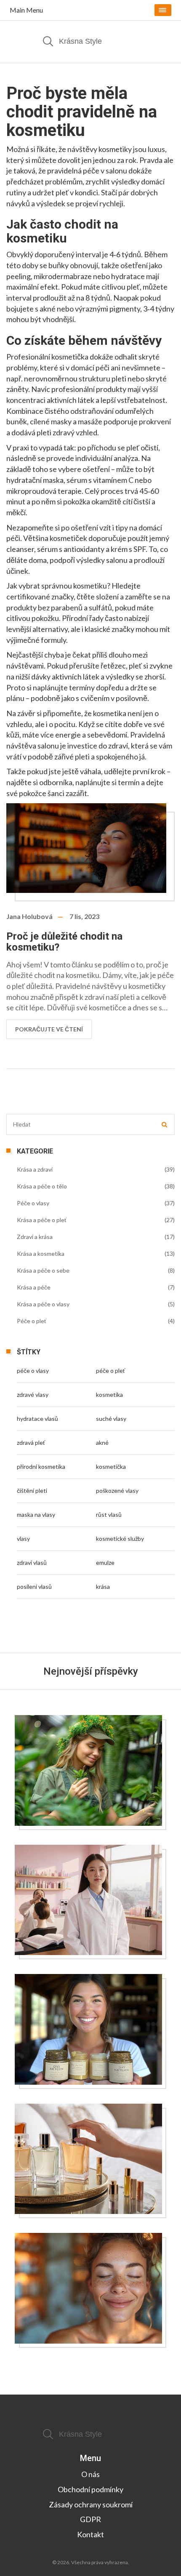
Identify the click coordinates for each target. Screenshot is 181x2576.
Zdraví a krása (35, 1237)
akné (102, 1443)
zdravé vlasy (33, 1395)
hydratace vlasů (37, 1419)
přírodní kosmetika (41, 1466)
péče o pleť (110, 1371)
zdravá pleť (31, 1443)
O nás (90, 2474)
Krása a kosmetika (41, 1253)
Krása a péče (34, 1287)
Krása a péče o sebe (43, 1270)
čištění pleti (32, 1490)
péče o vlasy (33, 1371)
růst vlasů (109, 1514)
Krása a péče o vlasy (43, 1304)
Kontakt (90, 2534)
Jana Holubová (29, 916)
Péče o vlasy (33, 1203)
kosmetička (111, 1466)
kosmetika (109, 1395)
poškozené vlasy (117, 1490)
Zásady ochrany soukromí (91, 2504)
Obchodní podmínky (90, 2489)
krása (103, 1586)
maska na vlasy (36, 1514)
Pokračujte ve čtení (49, 1029)
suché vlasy (111, 1419)
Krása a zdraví (35, 1169)
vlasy (23, 1538)
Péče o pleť (32, 1321)
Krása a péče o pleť (42, 1220)
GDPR (90, 2519)
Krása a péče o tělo (42, 1186)
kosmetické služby (120, 1538)
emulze (105, 1562)
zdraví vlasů (32, 1562)
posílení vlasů (34, 1586)
